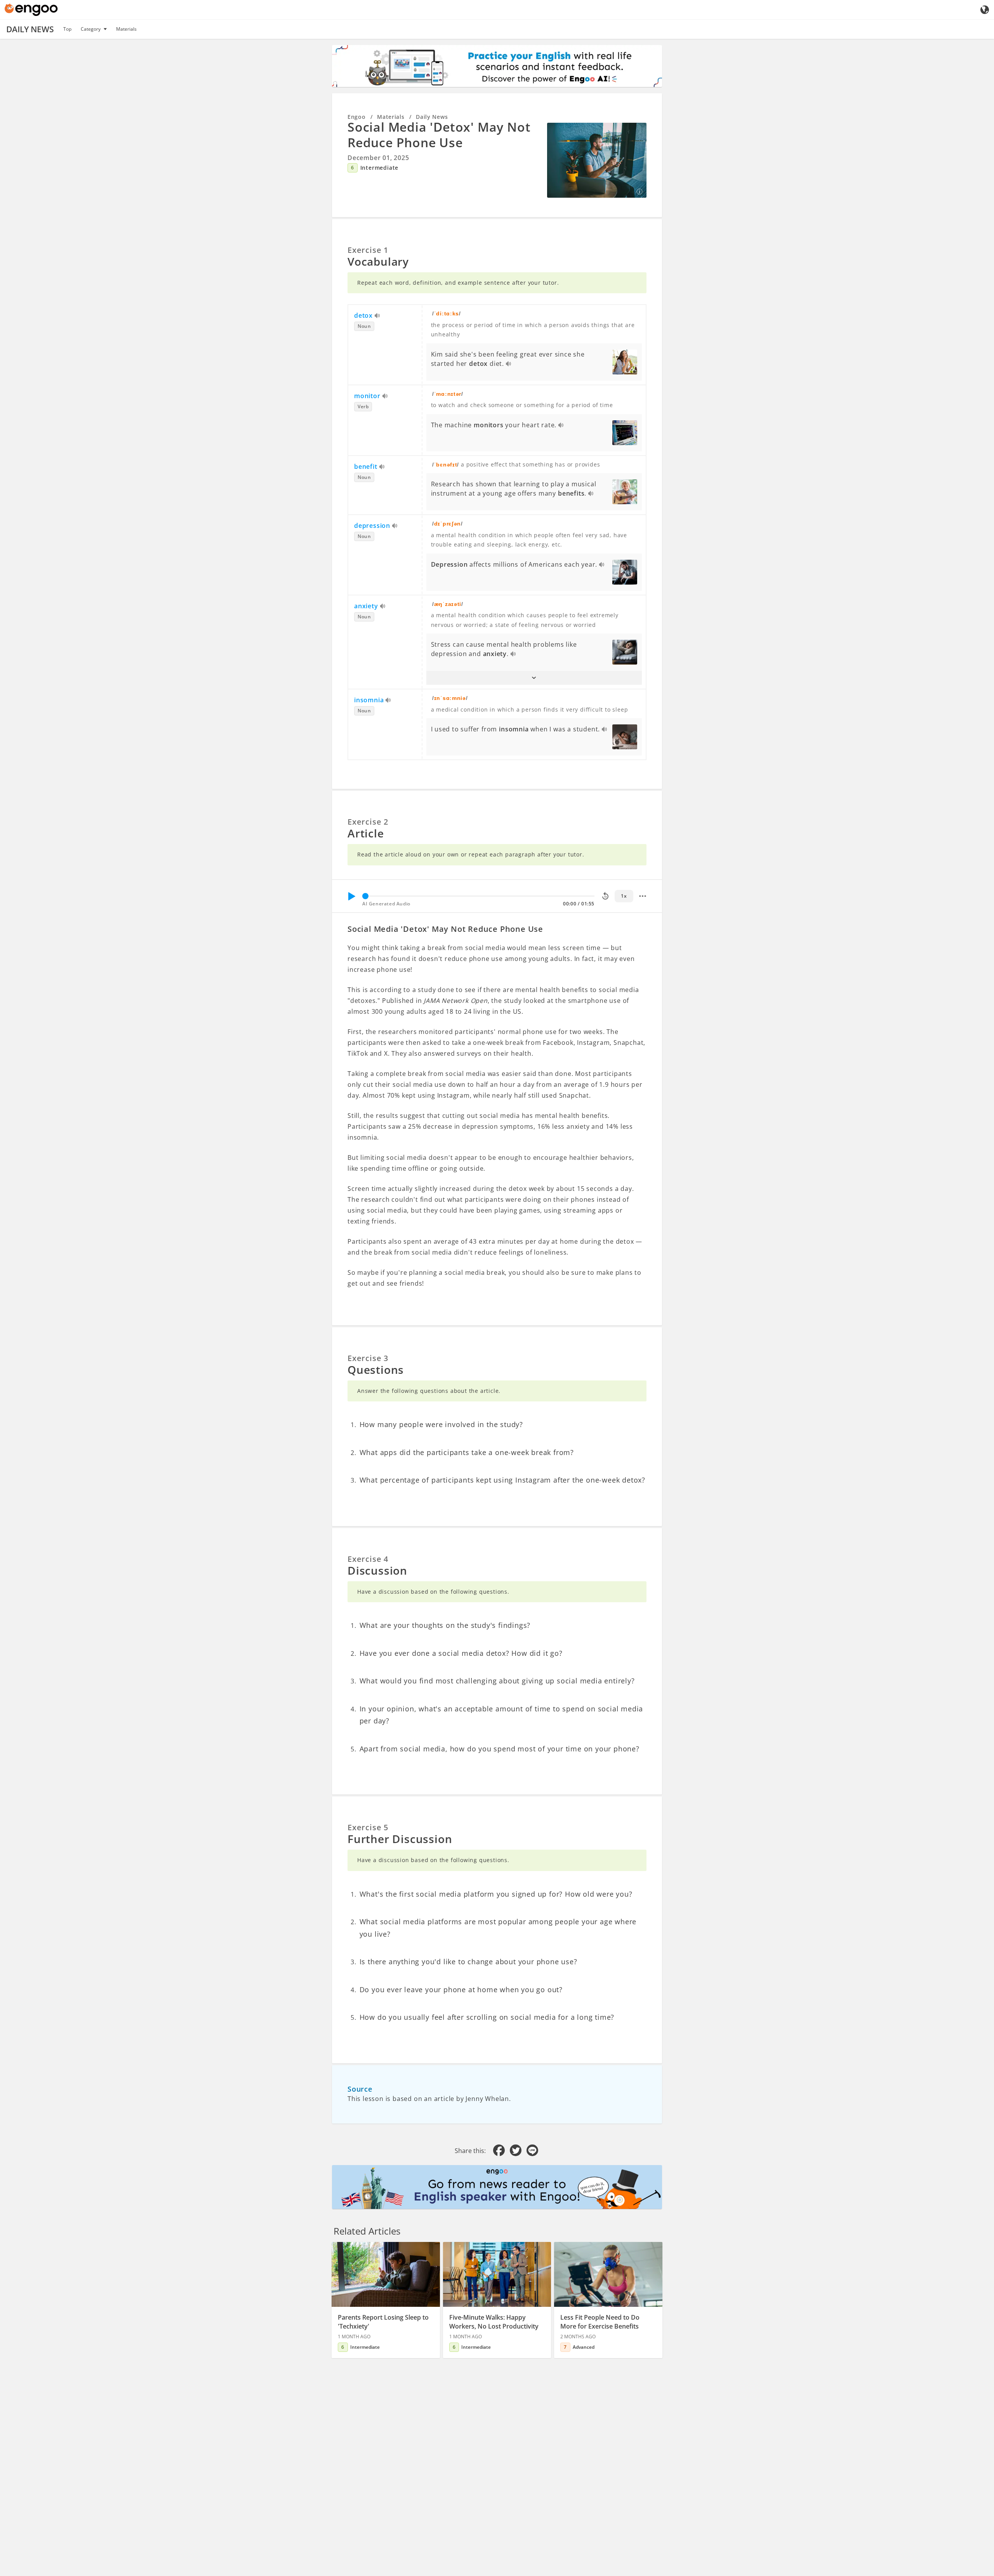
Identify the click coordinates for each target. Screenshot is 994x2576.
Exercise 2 (368, 822)
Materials (126, 29)
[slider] (365, 896)
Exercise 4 (368, 1559)
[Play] (351, 896)
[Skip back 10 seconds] (605, 896)
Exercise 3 (368, 1358)
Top (67, 29)
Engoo (357, 117)
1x (624, 896)
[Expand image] (597, 160)
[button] (534, 678)
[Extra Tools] (643, 896)
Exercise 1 (368, 250)
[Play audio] (378, 316)
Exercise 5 (368, 1827)
